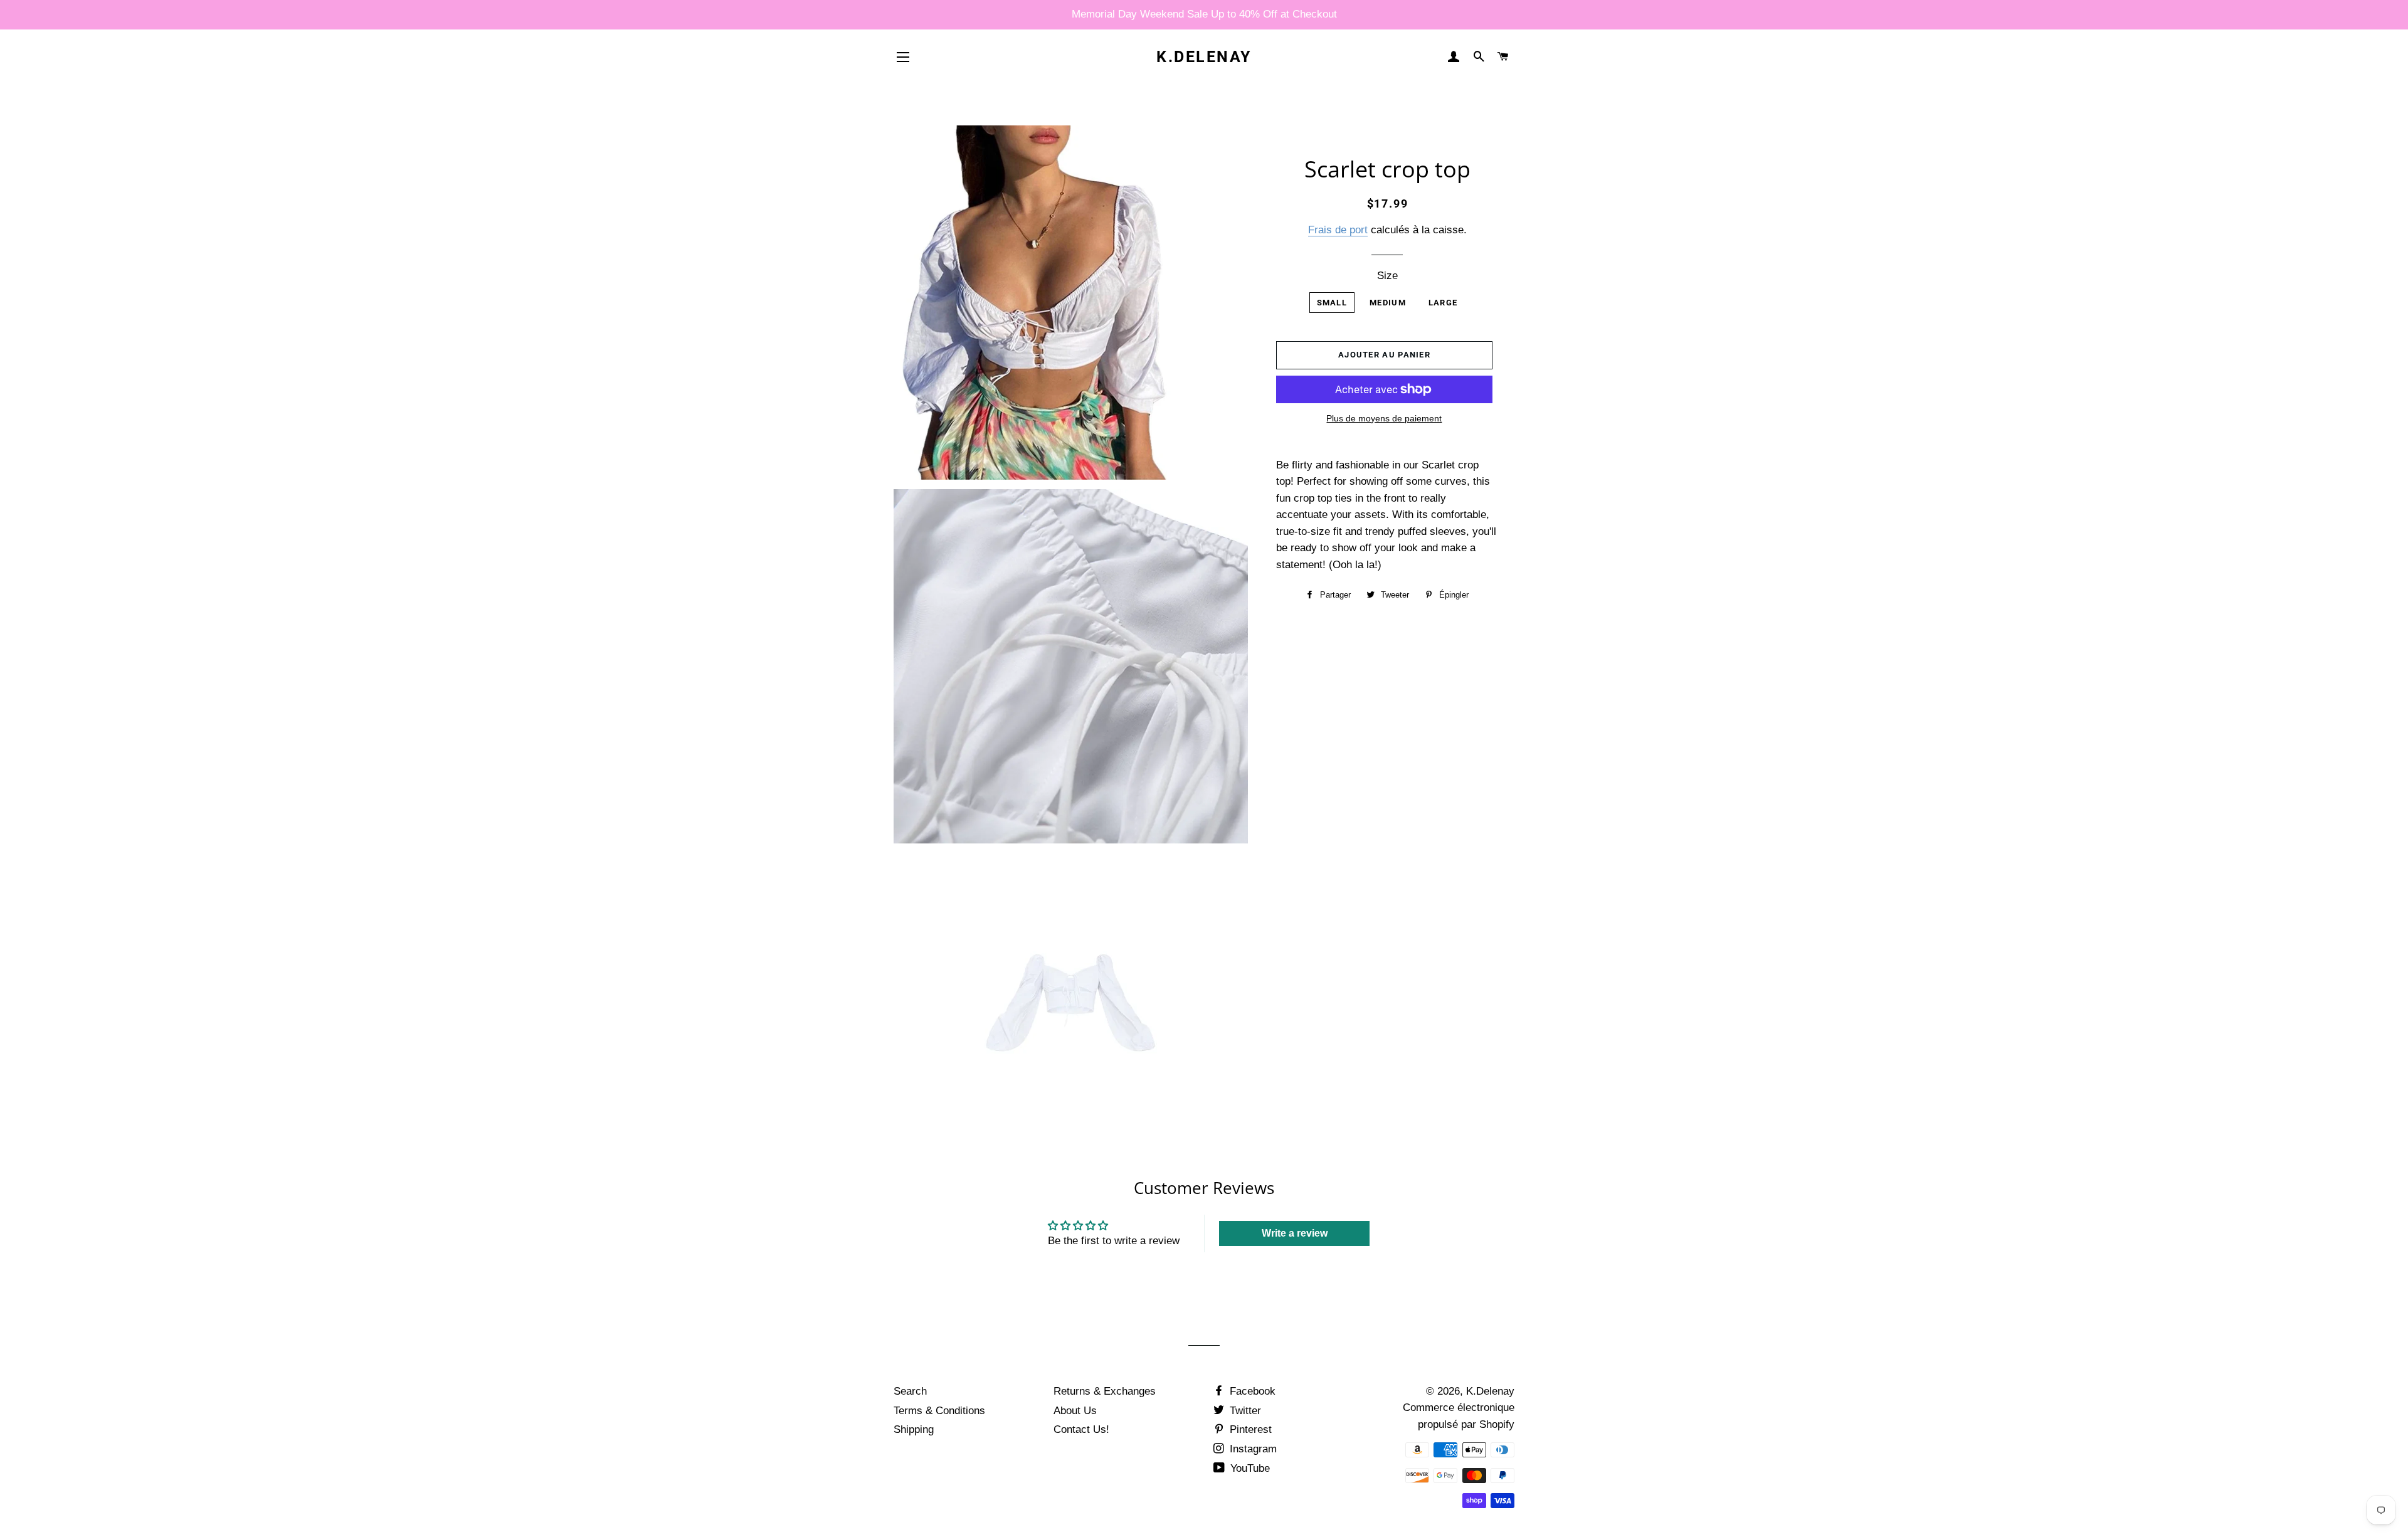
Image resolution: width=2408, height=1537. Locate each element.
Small (1332, 303)
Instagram (1252, 1449)
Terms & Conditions (939, 1411)
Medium (1388, 303)
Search (910, 1391)
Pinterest (1249, 1429)
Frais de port (1338, 230)
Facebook (1251, 1391)
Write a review (1295, 1233)
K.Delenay (1204, 57)
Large (1443, 303)
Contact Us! (1081, 1429)
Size (1387, 276)
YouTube (1249, 1468)
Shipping (914, 1429)
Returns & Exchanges (1105, 1391)
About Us (1075, 1411)
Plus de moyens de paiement (1384, 418)
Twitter (1244, 1411)
